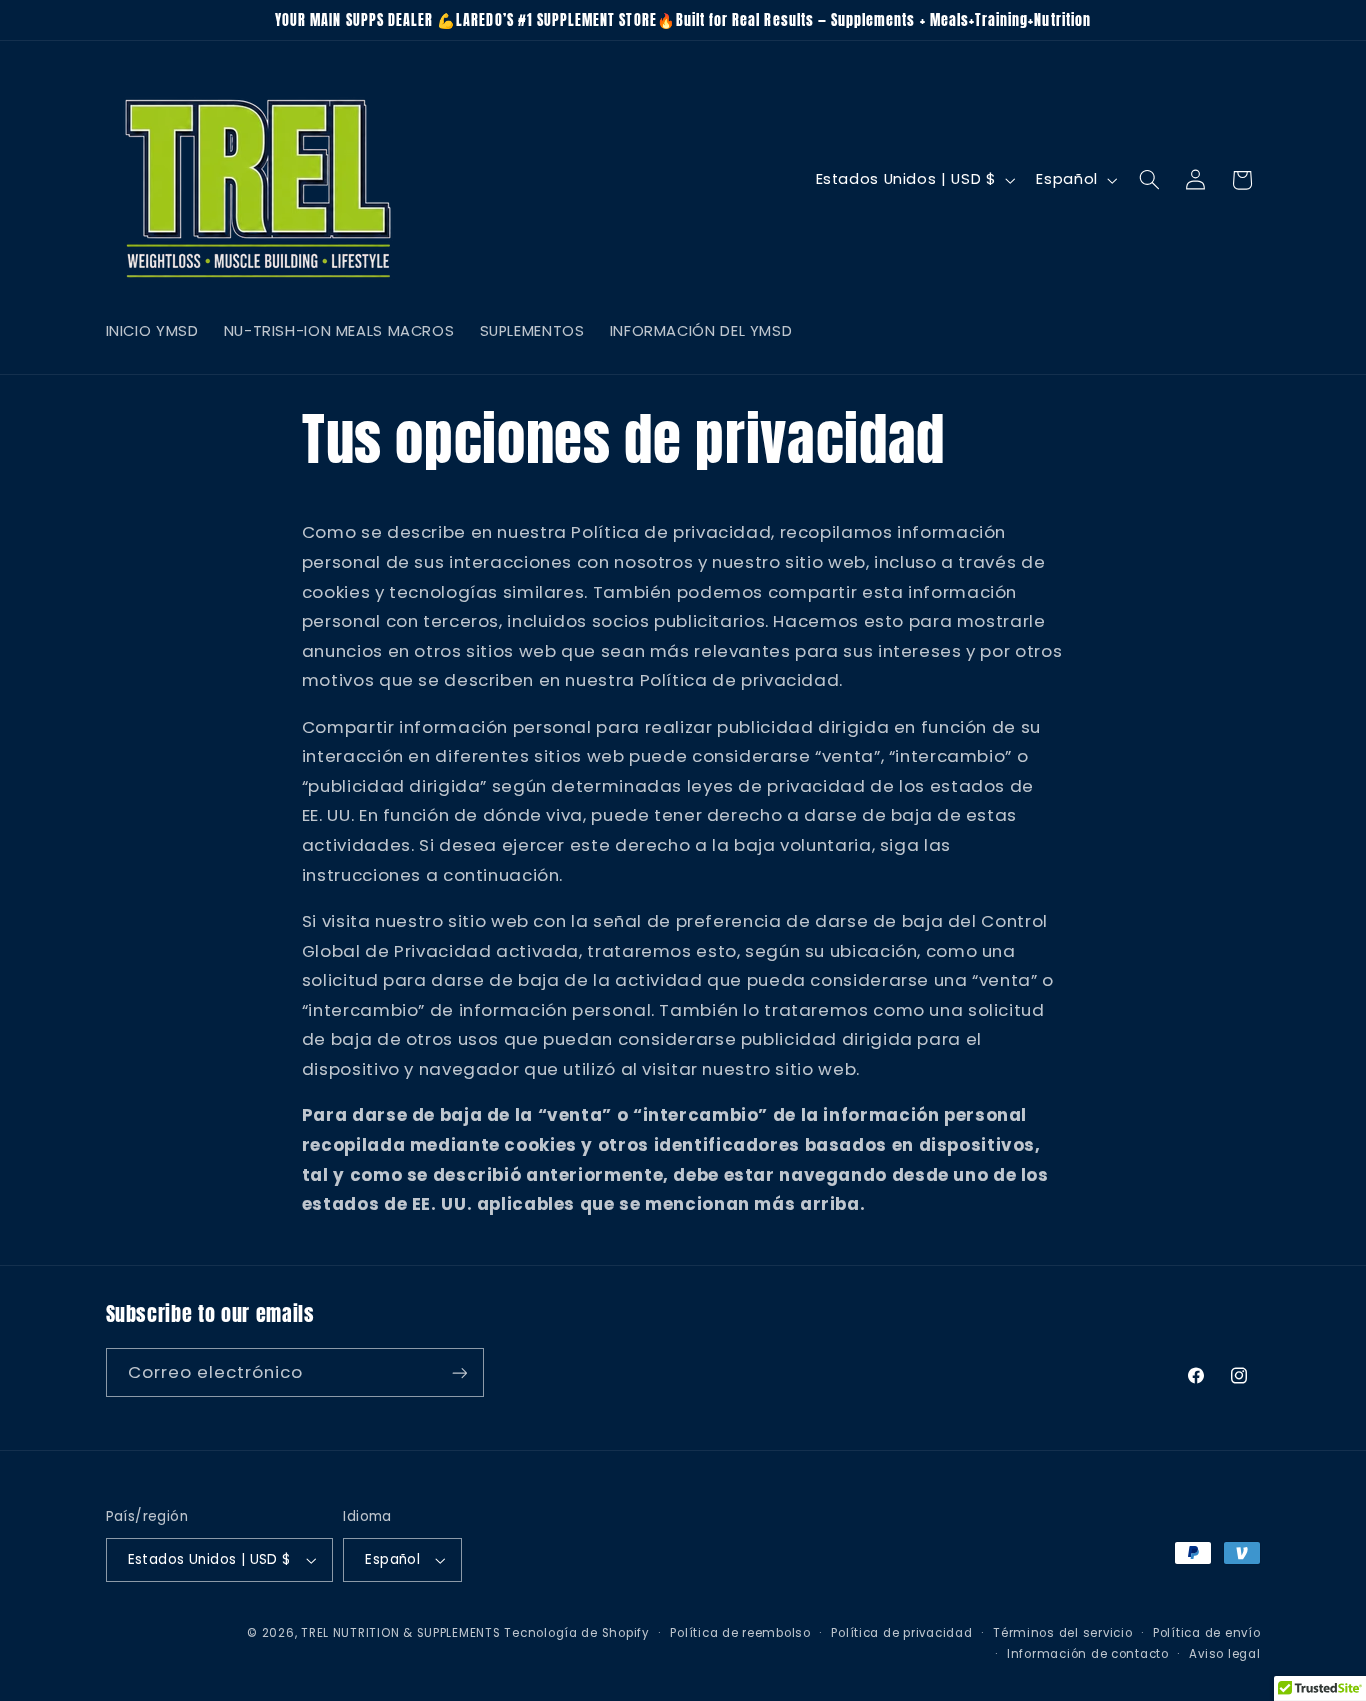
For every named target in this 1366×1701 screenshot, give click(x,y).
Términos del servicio (1062, 1633)
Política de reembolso (740, 1633)
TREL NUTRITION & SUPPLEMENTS (401, 1633)
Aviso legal (1224, 1654)
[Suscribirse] (459, 1372)
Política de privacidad (901, 1633)
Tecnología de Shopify (576, 1633)
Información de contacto (1088, 1654)
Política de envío (1207, 1633)
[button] (1149, 180)
